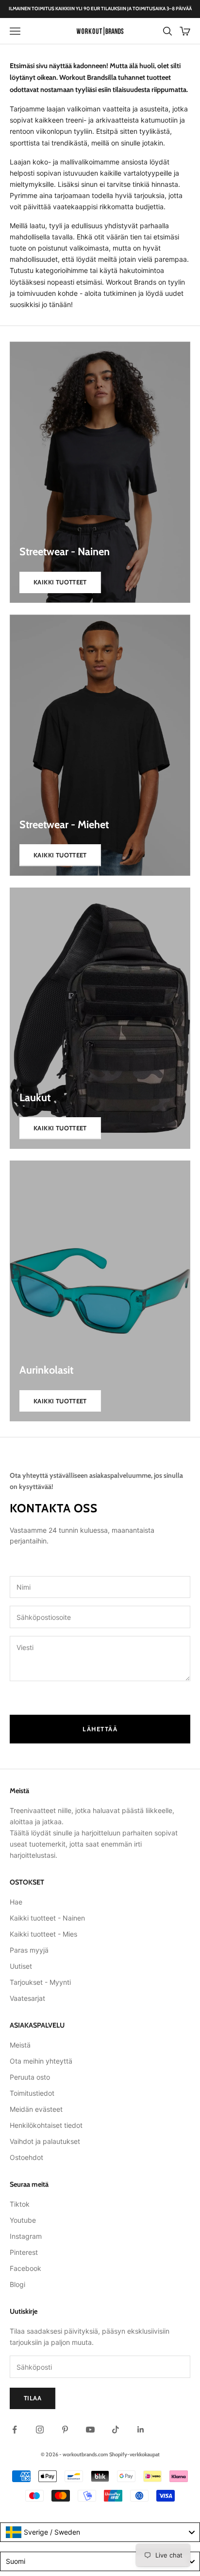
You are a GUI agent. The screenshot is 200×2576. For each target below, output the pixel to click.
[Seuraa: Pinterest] (65, 2430)
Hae (16, 1902)
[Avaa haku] (167, 31)
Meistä (20, 2045)
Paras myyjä (29, 1950)
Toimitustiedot (32, 2093)
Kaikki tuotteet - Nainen (47, 1918)
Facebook (25, 2268)
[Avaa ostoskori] (185, 31)
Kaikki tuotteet (60, 582)
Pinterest (24, 2252)
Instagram (26, 2236)
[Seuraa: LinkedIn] (141, 2430)
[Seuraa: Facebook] (15, 2430)
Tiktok (20, 2204)
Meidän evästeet (36, 2109)
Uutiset (21, 1966)
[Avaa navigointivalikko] (15, 31)
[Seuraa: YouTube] (90, 2430)
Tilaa (33, 2398)
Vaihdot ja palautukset (45, 2141)
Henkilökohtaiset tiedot (46, 2125)
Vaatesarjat (27, 1998)
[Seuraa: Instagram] (40, 2430)
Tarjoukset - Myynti (40, 1982)
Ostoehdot (26, 2157)
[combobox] (100, 2532)
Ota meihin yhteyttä (41, 2061)
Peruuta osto (30, 2077)
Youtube (23, 2220)
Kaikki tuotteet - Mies (43, 1934)
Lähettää (100, 1729)
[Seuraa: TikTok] (116, 2430)
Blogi (17, 2284)
